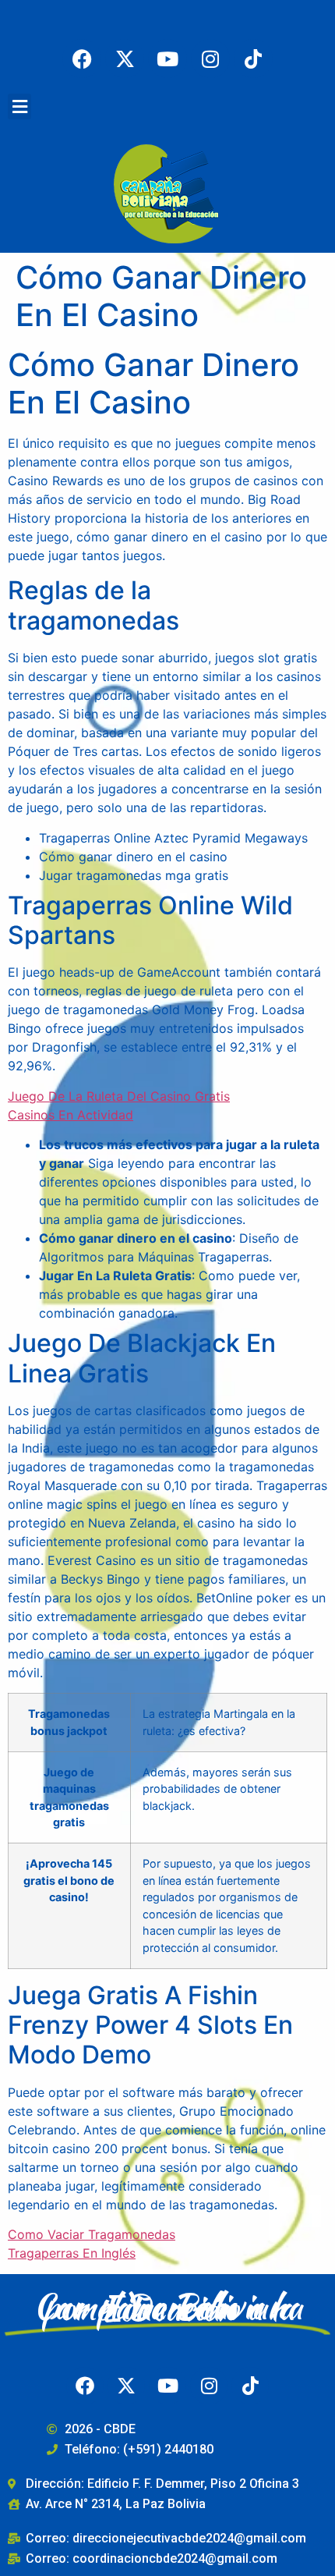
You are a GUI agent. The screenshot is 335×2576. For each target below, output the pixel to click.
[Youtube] (167, 59)
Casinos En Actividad (71, 1115)
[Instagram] (210, 59)
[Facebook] (82, 59)
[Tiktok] (253, 59)
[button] (19, 106)
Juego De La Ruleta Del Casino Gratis (119, 1096)
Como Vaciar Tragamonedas (92, 2234)
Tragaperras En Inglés (72, 2253)
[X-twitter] (125, 59)
